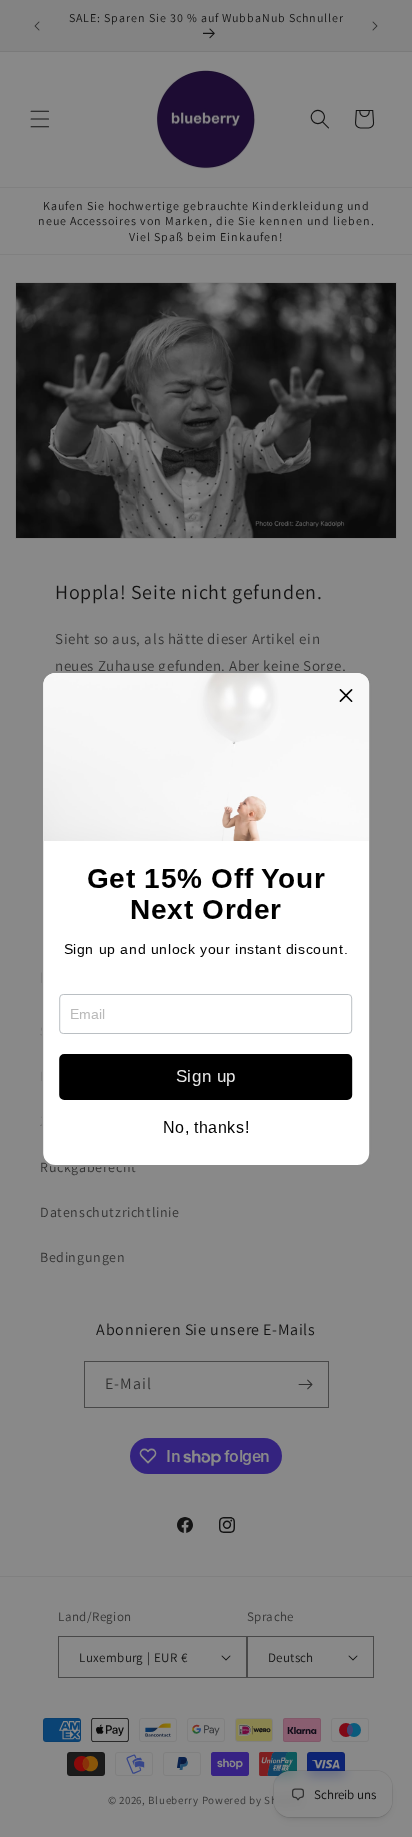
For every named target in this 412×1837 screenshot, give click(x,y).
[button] (346, 696)
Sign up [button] (206, 1076)
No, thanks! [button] (206, 1128)
